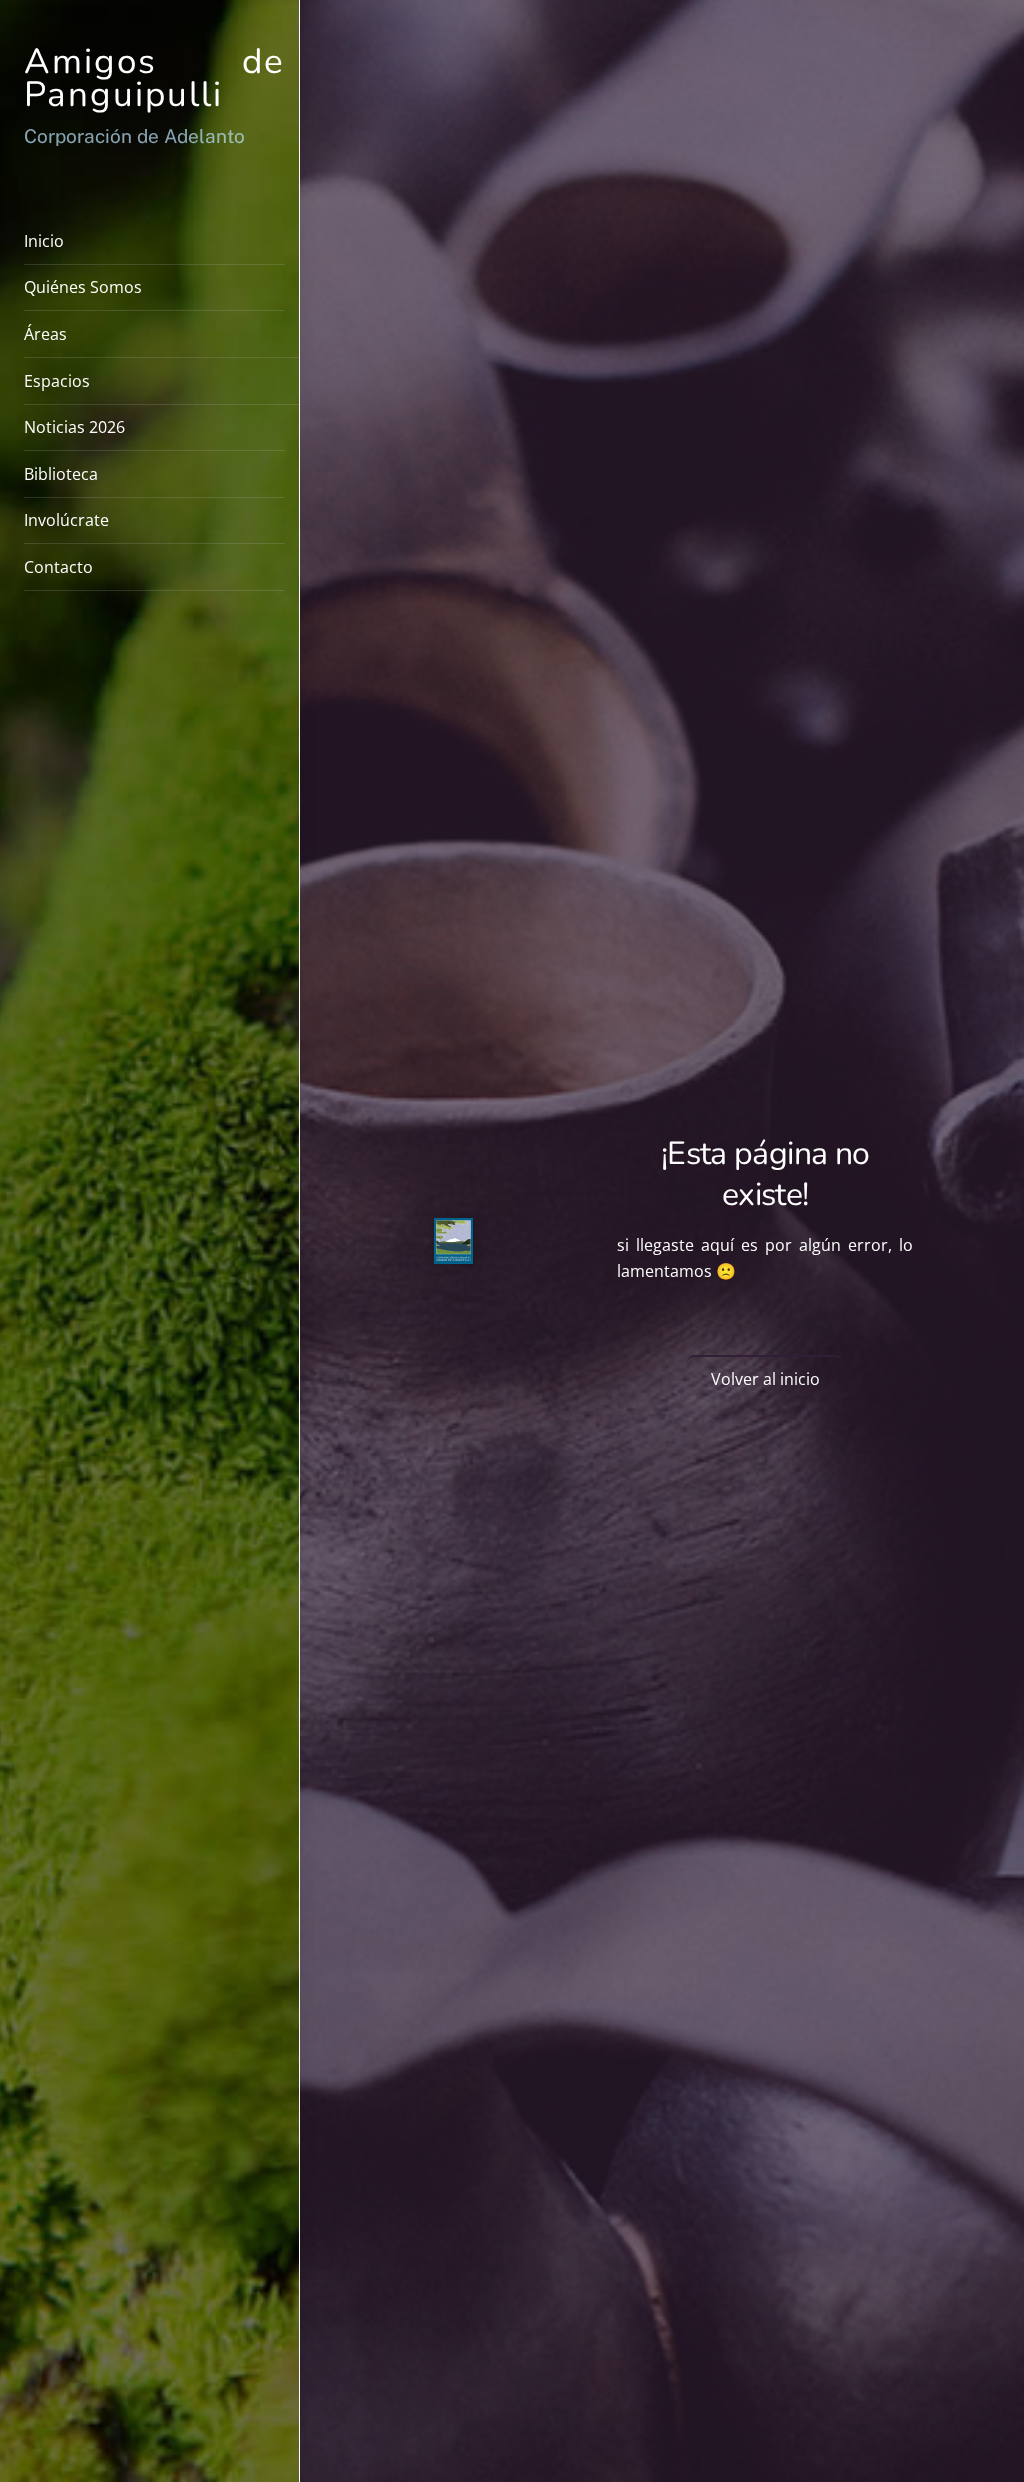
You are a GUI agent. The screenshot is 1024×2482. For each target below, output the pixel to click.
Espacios (57, 381)
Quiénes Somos (83, 287)
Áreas (45, 334)
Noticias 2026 (74, 427)
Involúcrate (66, 520)
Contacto (58, 567)
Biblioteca (61, 474)
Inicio (44, 241)
